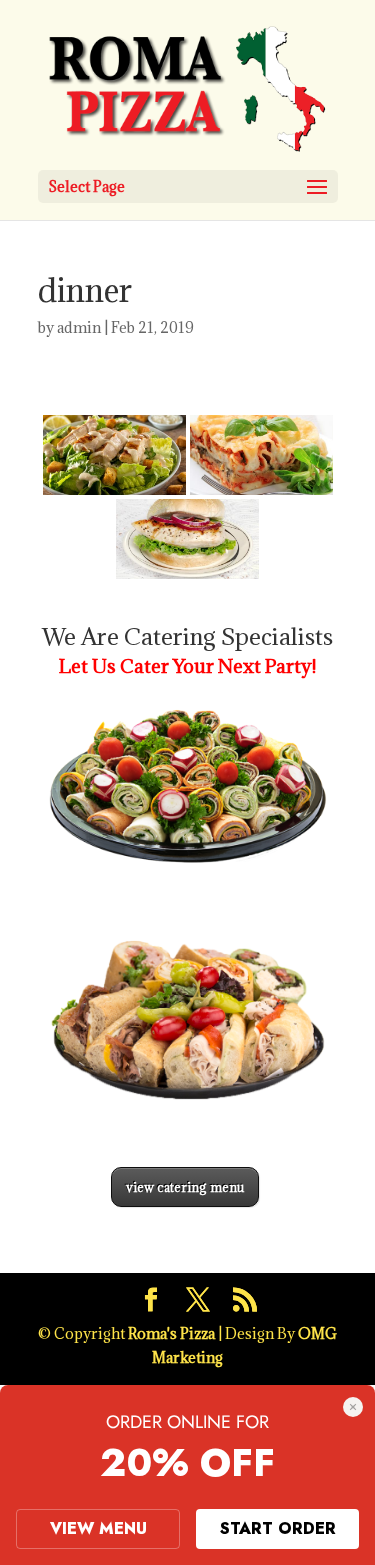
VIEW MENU (98, 1528)
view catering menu (185, 1187)
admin (79, 327)
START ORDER (278, 1528)
